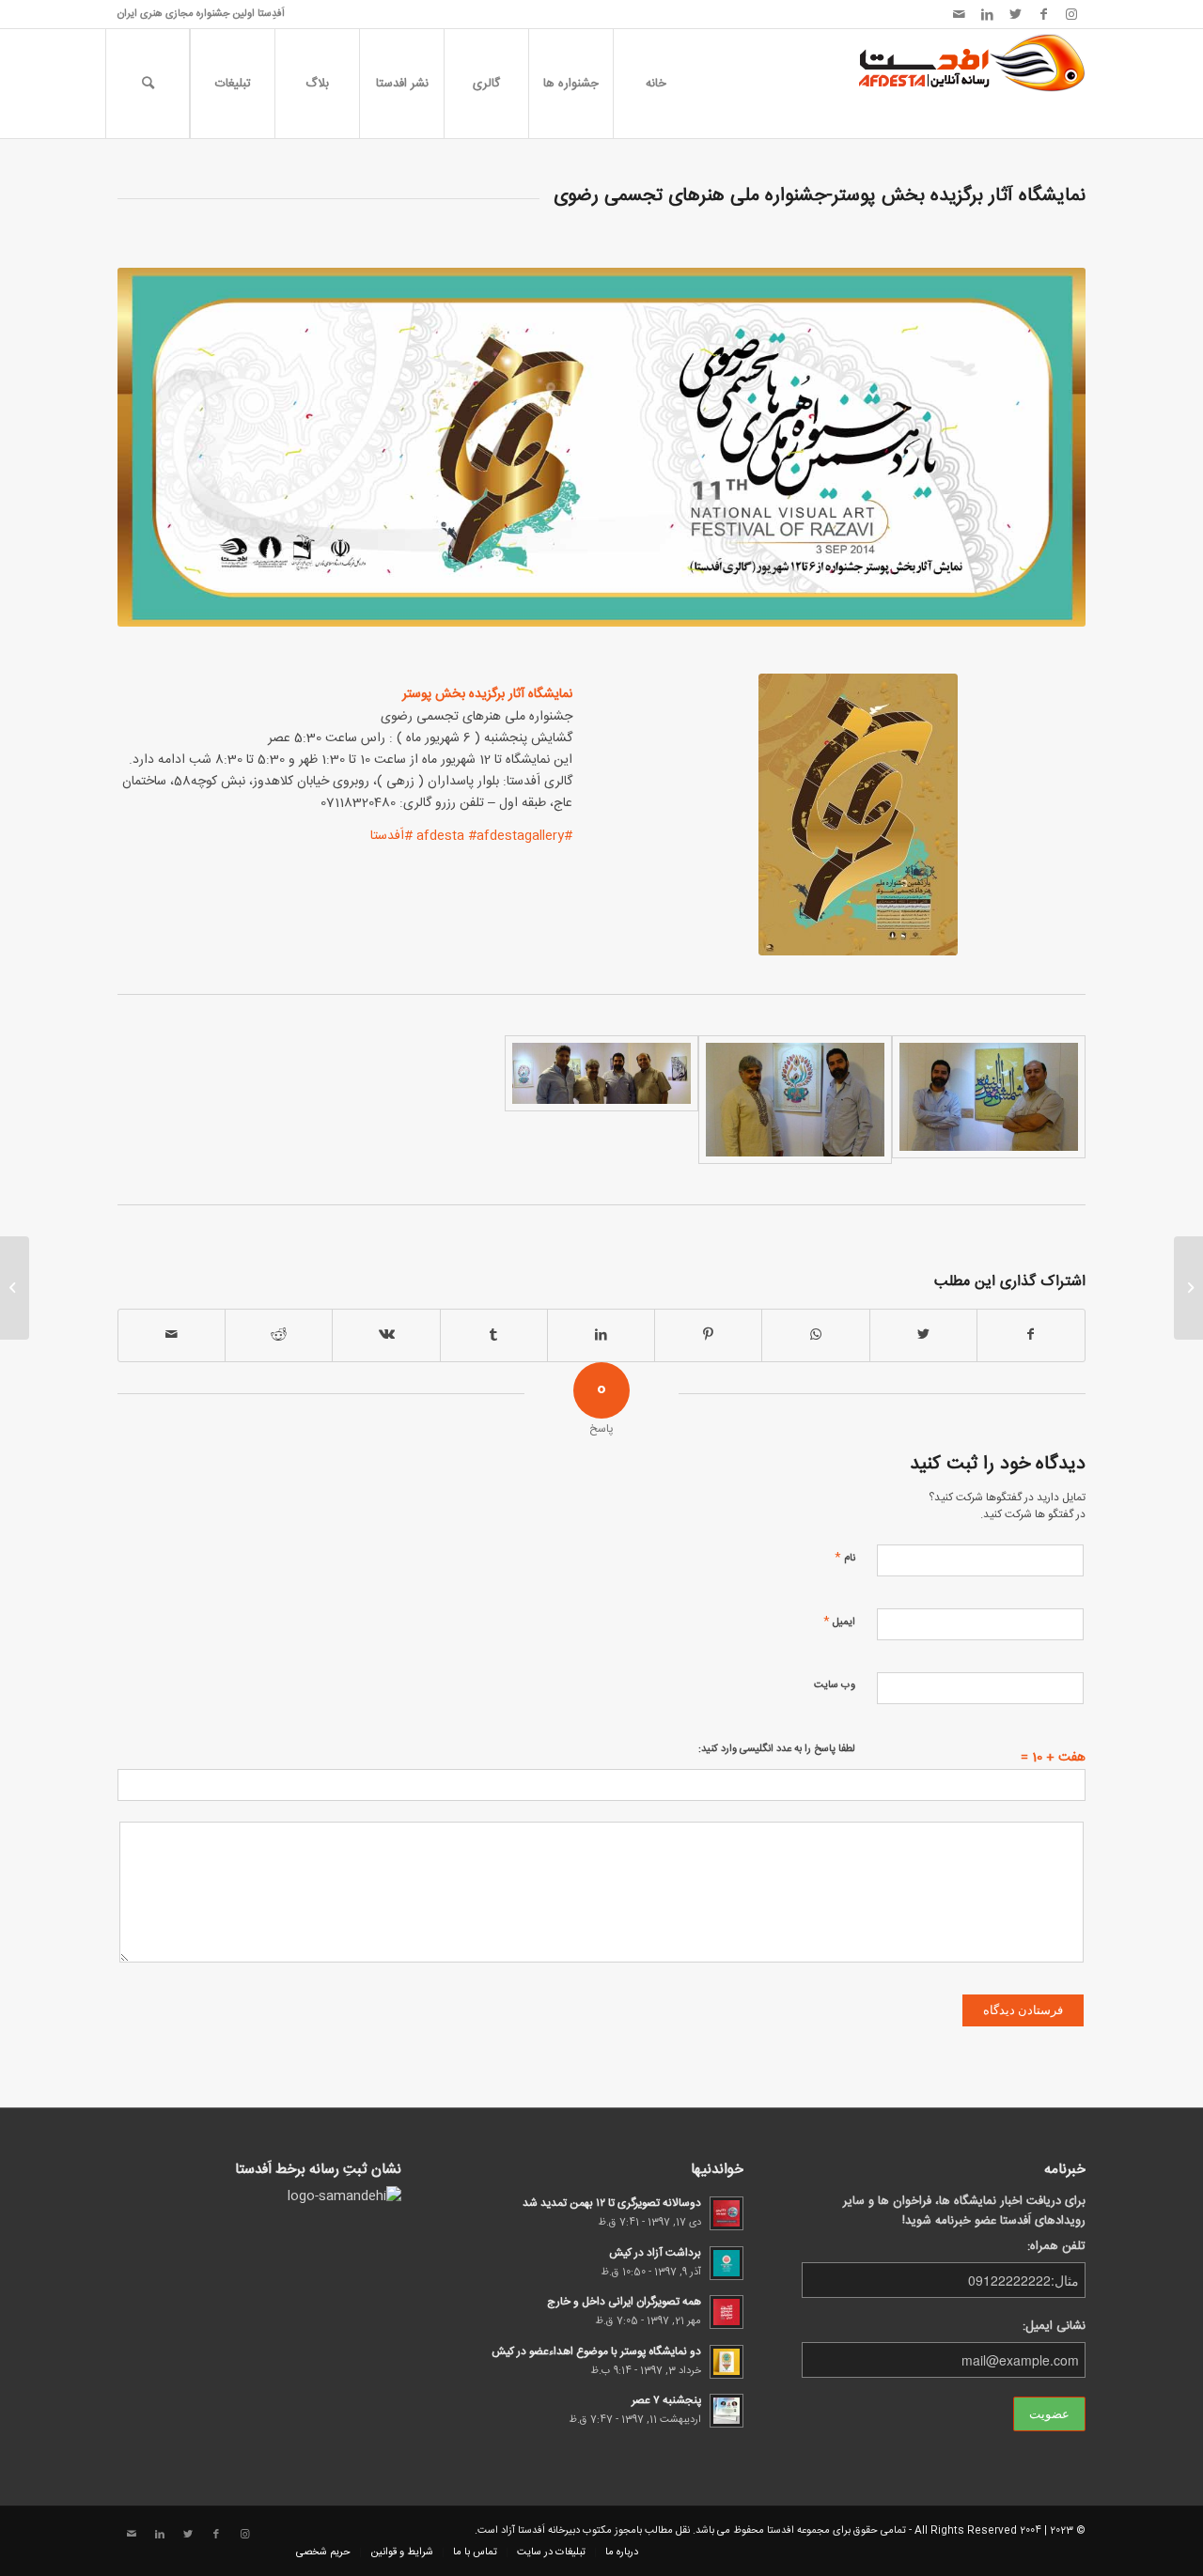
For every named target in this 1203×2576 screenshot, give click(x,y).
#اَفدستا (391, 836)
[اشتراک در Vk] (386, 1335)
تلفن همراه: (1056, 2247)
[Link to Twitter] (1015, 14)
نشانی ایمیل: (1054, 2327)
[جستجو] (148, 84)
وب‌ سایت (835, 1685)
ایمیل (839, 1621)
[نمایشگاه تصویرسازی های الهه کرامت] (1188, 1288)
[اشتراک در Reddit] (279, 1335)
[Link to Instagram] (1071, 14)
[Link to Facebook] (1043, 14)
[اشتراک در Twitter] (923, 1335)
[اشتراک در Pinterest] (708, 1335)
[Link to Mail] (959, 14)
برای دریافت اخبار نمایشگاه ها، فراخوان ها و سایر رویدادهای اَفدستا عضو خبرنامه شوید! (964, 2211)
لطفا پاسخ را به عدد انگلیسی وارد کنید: (777, 1749)
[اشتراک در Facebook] (1031, 1335)
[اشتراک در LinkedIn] (601, 1335)
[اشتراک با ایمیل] (172, 1335)
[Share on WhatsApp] (815, 1335)
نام (845, 1557)
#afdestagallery (516, 836)
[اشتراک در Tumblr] (494, 1335)
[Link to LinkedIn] (987, 14)
